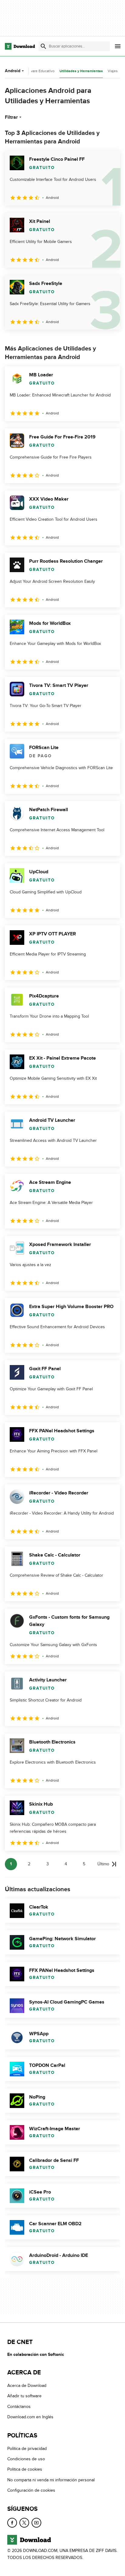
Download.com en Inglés (30, 2417)
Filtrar (11, 117)
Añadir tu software (24, 2396)
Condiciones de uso (26, 2459)
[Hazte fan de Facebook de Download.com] (12, 2523)
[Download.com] (20, 46)
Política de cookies (25, 2469)
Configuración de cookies (31, 2490)
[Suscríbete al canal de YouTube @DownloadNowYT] (36, 2523)
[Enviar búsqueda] (43, 46)
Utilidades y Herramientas (81, 71)
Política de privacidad (27, 2449)
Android (13, 71)
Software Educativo (39, 71)
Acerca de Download (27, 2386)
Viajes (113, 71)
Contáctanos (19, 2407)
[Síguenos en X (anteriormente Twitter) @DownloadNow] (24, 2523)
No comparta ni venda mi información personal (51, 2480)
